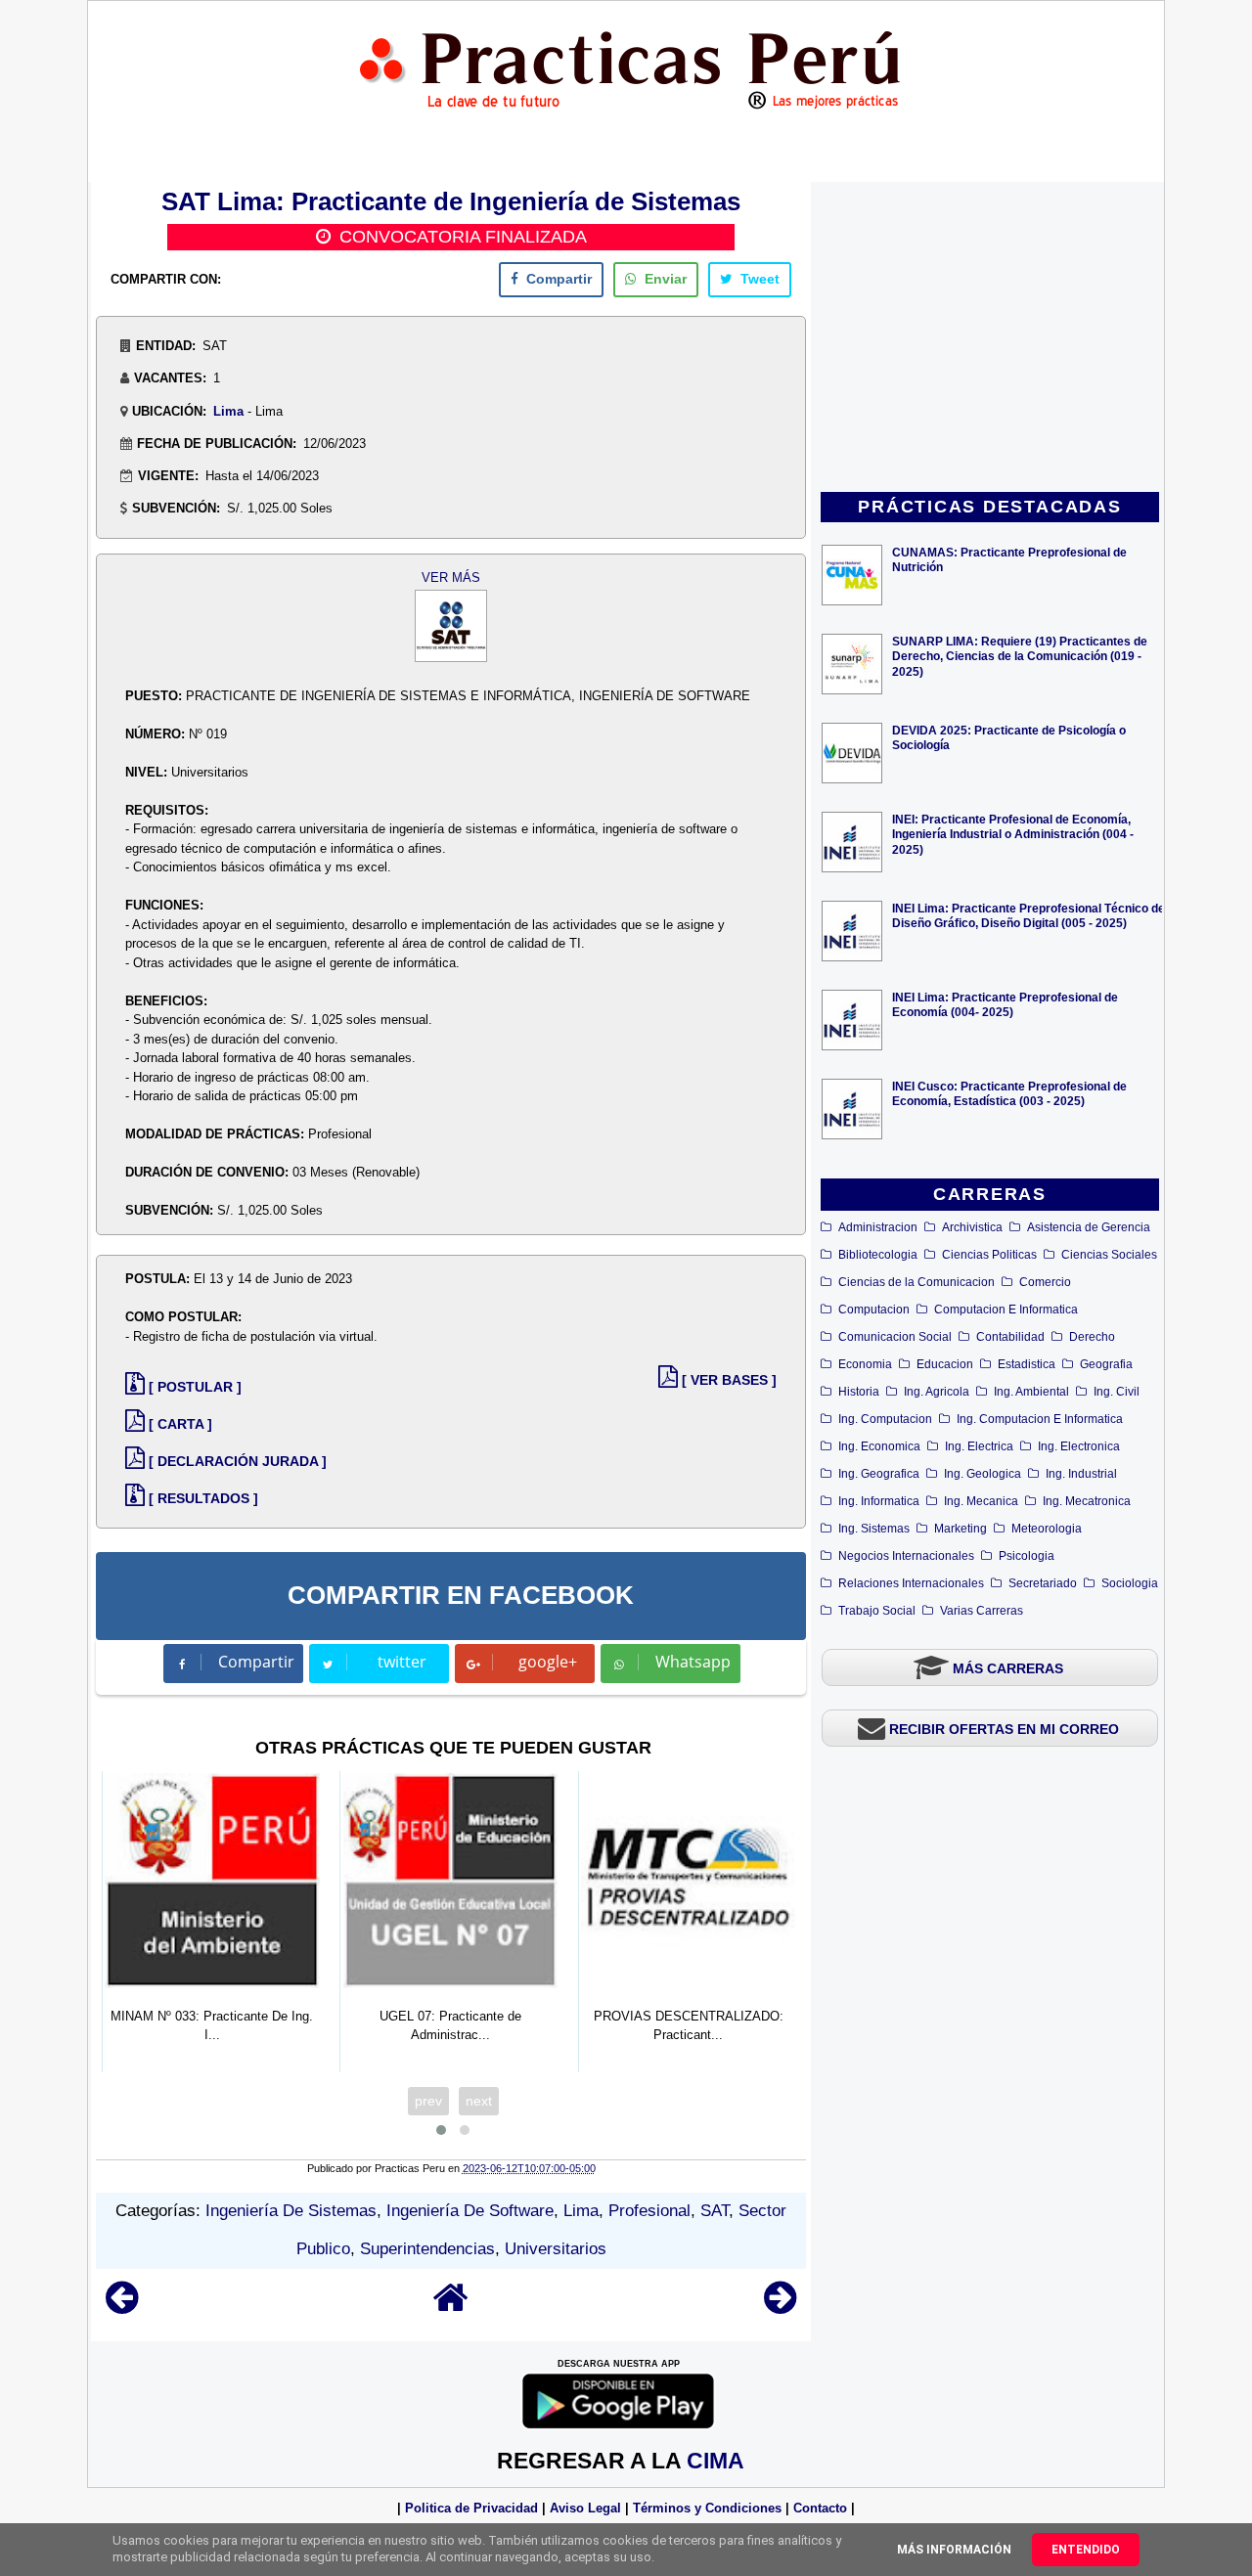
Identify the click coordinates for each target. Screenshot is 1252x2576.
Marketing (961, 1529)
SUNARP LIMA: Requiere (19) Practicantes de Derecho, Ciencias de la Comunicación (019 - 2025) (1020, 656)
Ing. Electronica (1079, 1446)
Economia (865, 1364)
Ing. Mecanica (981, 1501)
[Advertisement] (990, 338)
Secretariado (1043, 1583)
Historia (859, 1392)
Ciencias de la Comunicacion (917, 1282)
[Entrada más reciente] (122, 2307)
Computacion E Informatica (1006, 1310)
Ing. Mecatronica (1087, 1501)
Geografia (1106, 1364)
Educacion (945, 1364)
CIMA (715, 2461)
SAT (715, 2211)
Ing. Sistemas (874, 1529)
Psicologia (1027, 1556)
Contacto (820, 2508)
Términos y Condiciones (707, 2508)
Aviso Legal (585, 2508)
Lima (228, 411)
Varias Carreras (982, 1611)
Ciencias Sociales (1109, 1255)
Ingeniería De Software (470, 2211)
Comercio (1045, 1282)
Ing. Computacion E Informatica (1040, 1419)
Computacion (874, 1310)
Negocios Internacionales (906, 1556)
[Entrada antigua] (780, 2307)
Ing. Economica (879, 1446)
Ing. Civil (1117, 1392)
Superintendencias (427, 2249)
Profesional (649, 2211)
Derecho (1092, 1337)
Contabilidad (1010, 1337)
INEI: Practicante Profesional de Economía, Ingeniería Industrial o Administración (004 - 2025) (1013, 834)
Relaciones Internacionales (911, 1583)
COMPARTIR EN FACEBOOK (461, 1595)
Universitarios (556, 2249)
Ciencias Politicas (989, 1255)
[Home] (451, 2307)
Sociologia (1130, 1583)
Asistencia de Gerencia (1089, 1227)
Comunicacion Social (895, 1337)
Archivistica (972, 1227)
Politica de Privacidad (471, 2508)
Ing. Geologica (983, 1474)
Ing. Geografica (879, 1474)
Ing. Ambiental (1031, 1392)
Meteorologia (1047, 1529)
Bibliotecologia (878, 1255)
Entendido (1086, 2550)
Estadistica (1027, 1364)
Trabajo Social (877, 1611)
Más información (954, 2550)
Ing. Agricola (937, 1392)
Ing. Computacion (885, 1419)
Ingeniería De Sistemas (291, 2211)
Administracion (878, 1227)
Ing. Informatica (879, 1501)
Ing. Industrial (1081, 1474)
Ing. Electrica (979, 1446)
